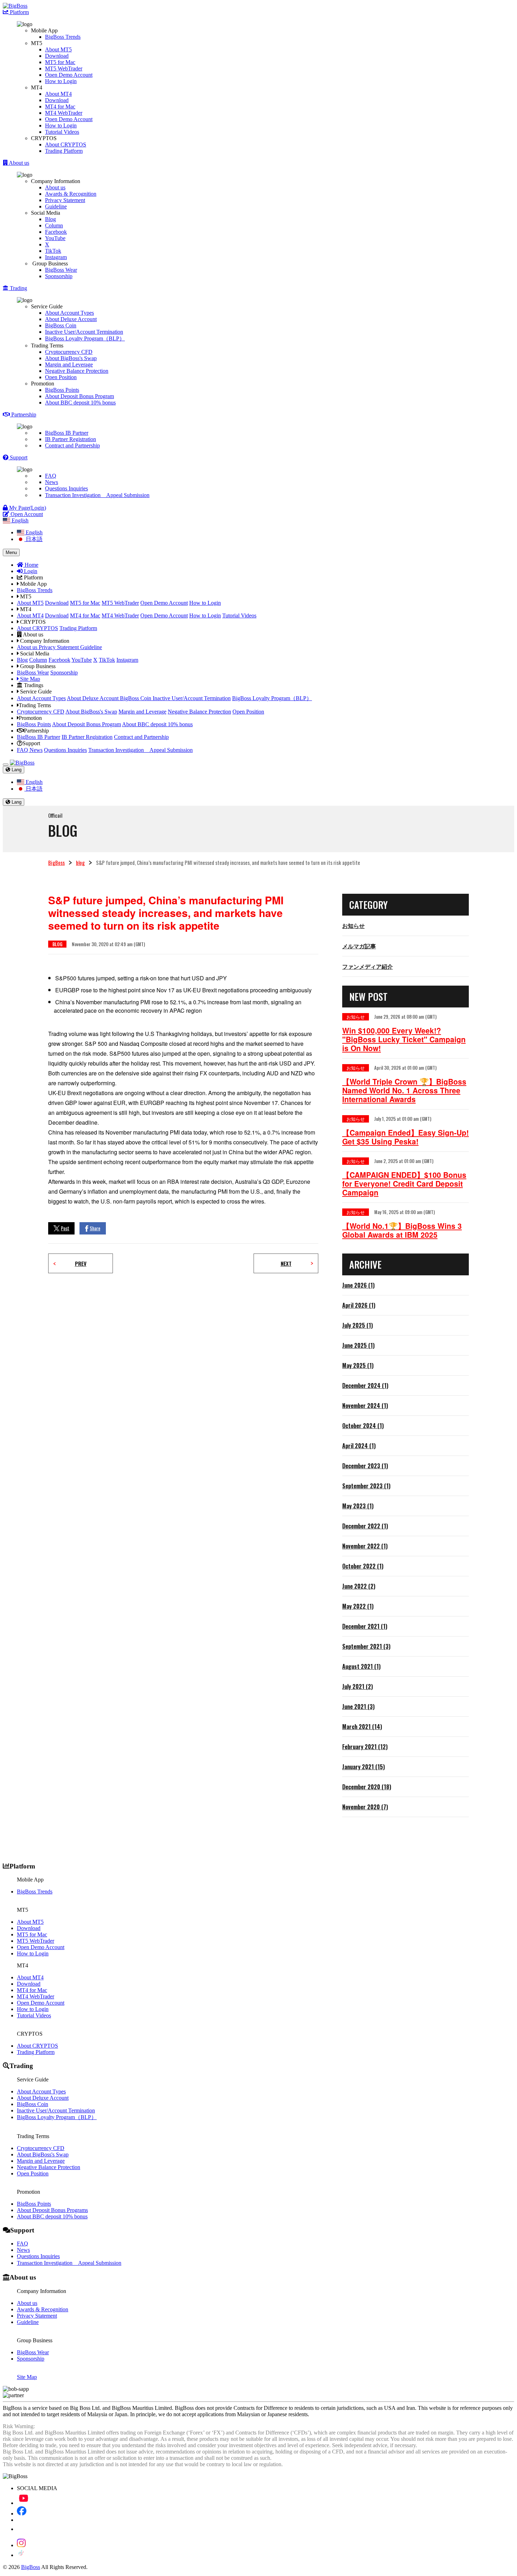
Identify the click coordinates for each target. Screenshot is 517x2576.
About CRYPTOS (66, 144)
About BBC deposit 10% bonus (80, 403)
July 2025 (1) (358, 1325)
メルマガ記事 (359, 946)
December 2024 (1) (365, 1386)
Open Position (61, 377)
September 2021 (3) (366, 1646)
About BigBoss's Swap (71, 358)
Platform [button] (19, 12)
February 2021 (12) (365, 1747)
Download (57, 56)
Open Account (26, 514)
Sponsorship (59, 276)
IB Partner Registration (71, 439)
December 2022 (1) (365, 1526)
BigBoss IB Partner (67, 433)
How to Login (61, 81)
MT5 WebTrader (64, 68)
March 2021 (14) (362, 1727)
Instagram (56, 257)
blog (80, 862)
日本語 (33, 539)
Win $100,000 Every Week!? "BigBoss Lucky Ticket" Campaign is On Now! (404, 1039)
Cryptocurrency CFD (69, 352)
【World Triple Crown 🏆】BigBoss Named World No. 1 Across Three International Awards (404, 1090)
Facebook (56, 232)
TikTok (53, 251)
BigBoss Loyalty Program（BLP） (85, 338)
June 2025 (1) (358, 1345)
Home (31, 565)
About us (55, 187)
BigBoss (56, 862)
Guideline (56, 206)
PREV (81, 1263)
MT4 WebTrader (64, 113)
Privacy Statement (65, 200)
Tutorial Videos (62, 132)
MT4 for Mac (60, 106)
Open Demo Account (69, 75)
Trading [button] (18, 288)
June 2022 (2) (359, 1586)
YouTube (55, 238)
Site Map (29, 679)
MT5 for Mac (60, 62)
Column (54, 225)
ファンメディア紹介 (368, 966)
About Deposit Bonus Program (79, 396)
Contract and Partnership (72, 445)
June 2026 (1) (358, 1285)
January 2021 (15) (363, 1767)
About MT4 (58, 94)
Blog (50, 219)
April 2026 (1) (359, 1305)
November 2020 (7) (365, 1807)
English (33, 532)
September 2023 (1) (366, 1486)
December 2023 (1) (365, 1466)
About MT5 (58, 49)
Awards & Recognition (71, 194)
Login (30, 571)
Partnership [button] (23, 414)
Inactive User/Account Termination (84, 332)
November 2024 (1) (365, 1406)
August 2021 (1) (361, 1666)
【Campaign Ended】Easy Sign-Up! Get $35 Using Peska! (406, 1137)
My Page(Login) (27, 508)
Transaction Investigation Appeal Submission (97, 495)
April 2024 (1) (359, 1446)
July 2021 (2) (358, 1686)
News (52, 482)
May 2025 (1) (358, 1365)
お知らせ (353, 925)
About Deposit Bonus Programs (52, 2210)
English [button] (19, 520)
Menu (11, 552)
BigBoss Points (62, 390)
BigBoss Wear (61, 270)
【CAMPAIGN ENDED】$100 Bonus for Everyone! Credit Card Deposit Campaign (404, 1184)
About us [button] (18, 163)
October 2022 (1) (363, 1566)
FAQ (51, 476)
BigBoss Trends (63, 37)
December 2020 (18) (367, 1787)
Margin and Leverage (69, 365)
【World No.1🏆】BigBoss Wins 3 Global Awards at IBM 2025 (402, 1230)
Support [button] (18, 457)
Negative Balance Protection (77, 371)
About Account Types (69, 313)
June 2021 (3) (358, 1707)
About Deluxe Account (71, 319)
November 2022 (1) (365, 1546)
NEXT (286, 1263)
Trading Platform (64, 151)
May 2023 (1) (358, 1506)
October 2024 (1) (363, 1426)
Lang (16, 770)
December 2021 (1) (365, 1626)
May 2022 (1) (358, 1606)
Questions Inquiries (66, 488)
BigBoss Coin (61, 325)
